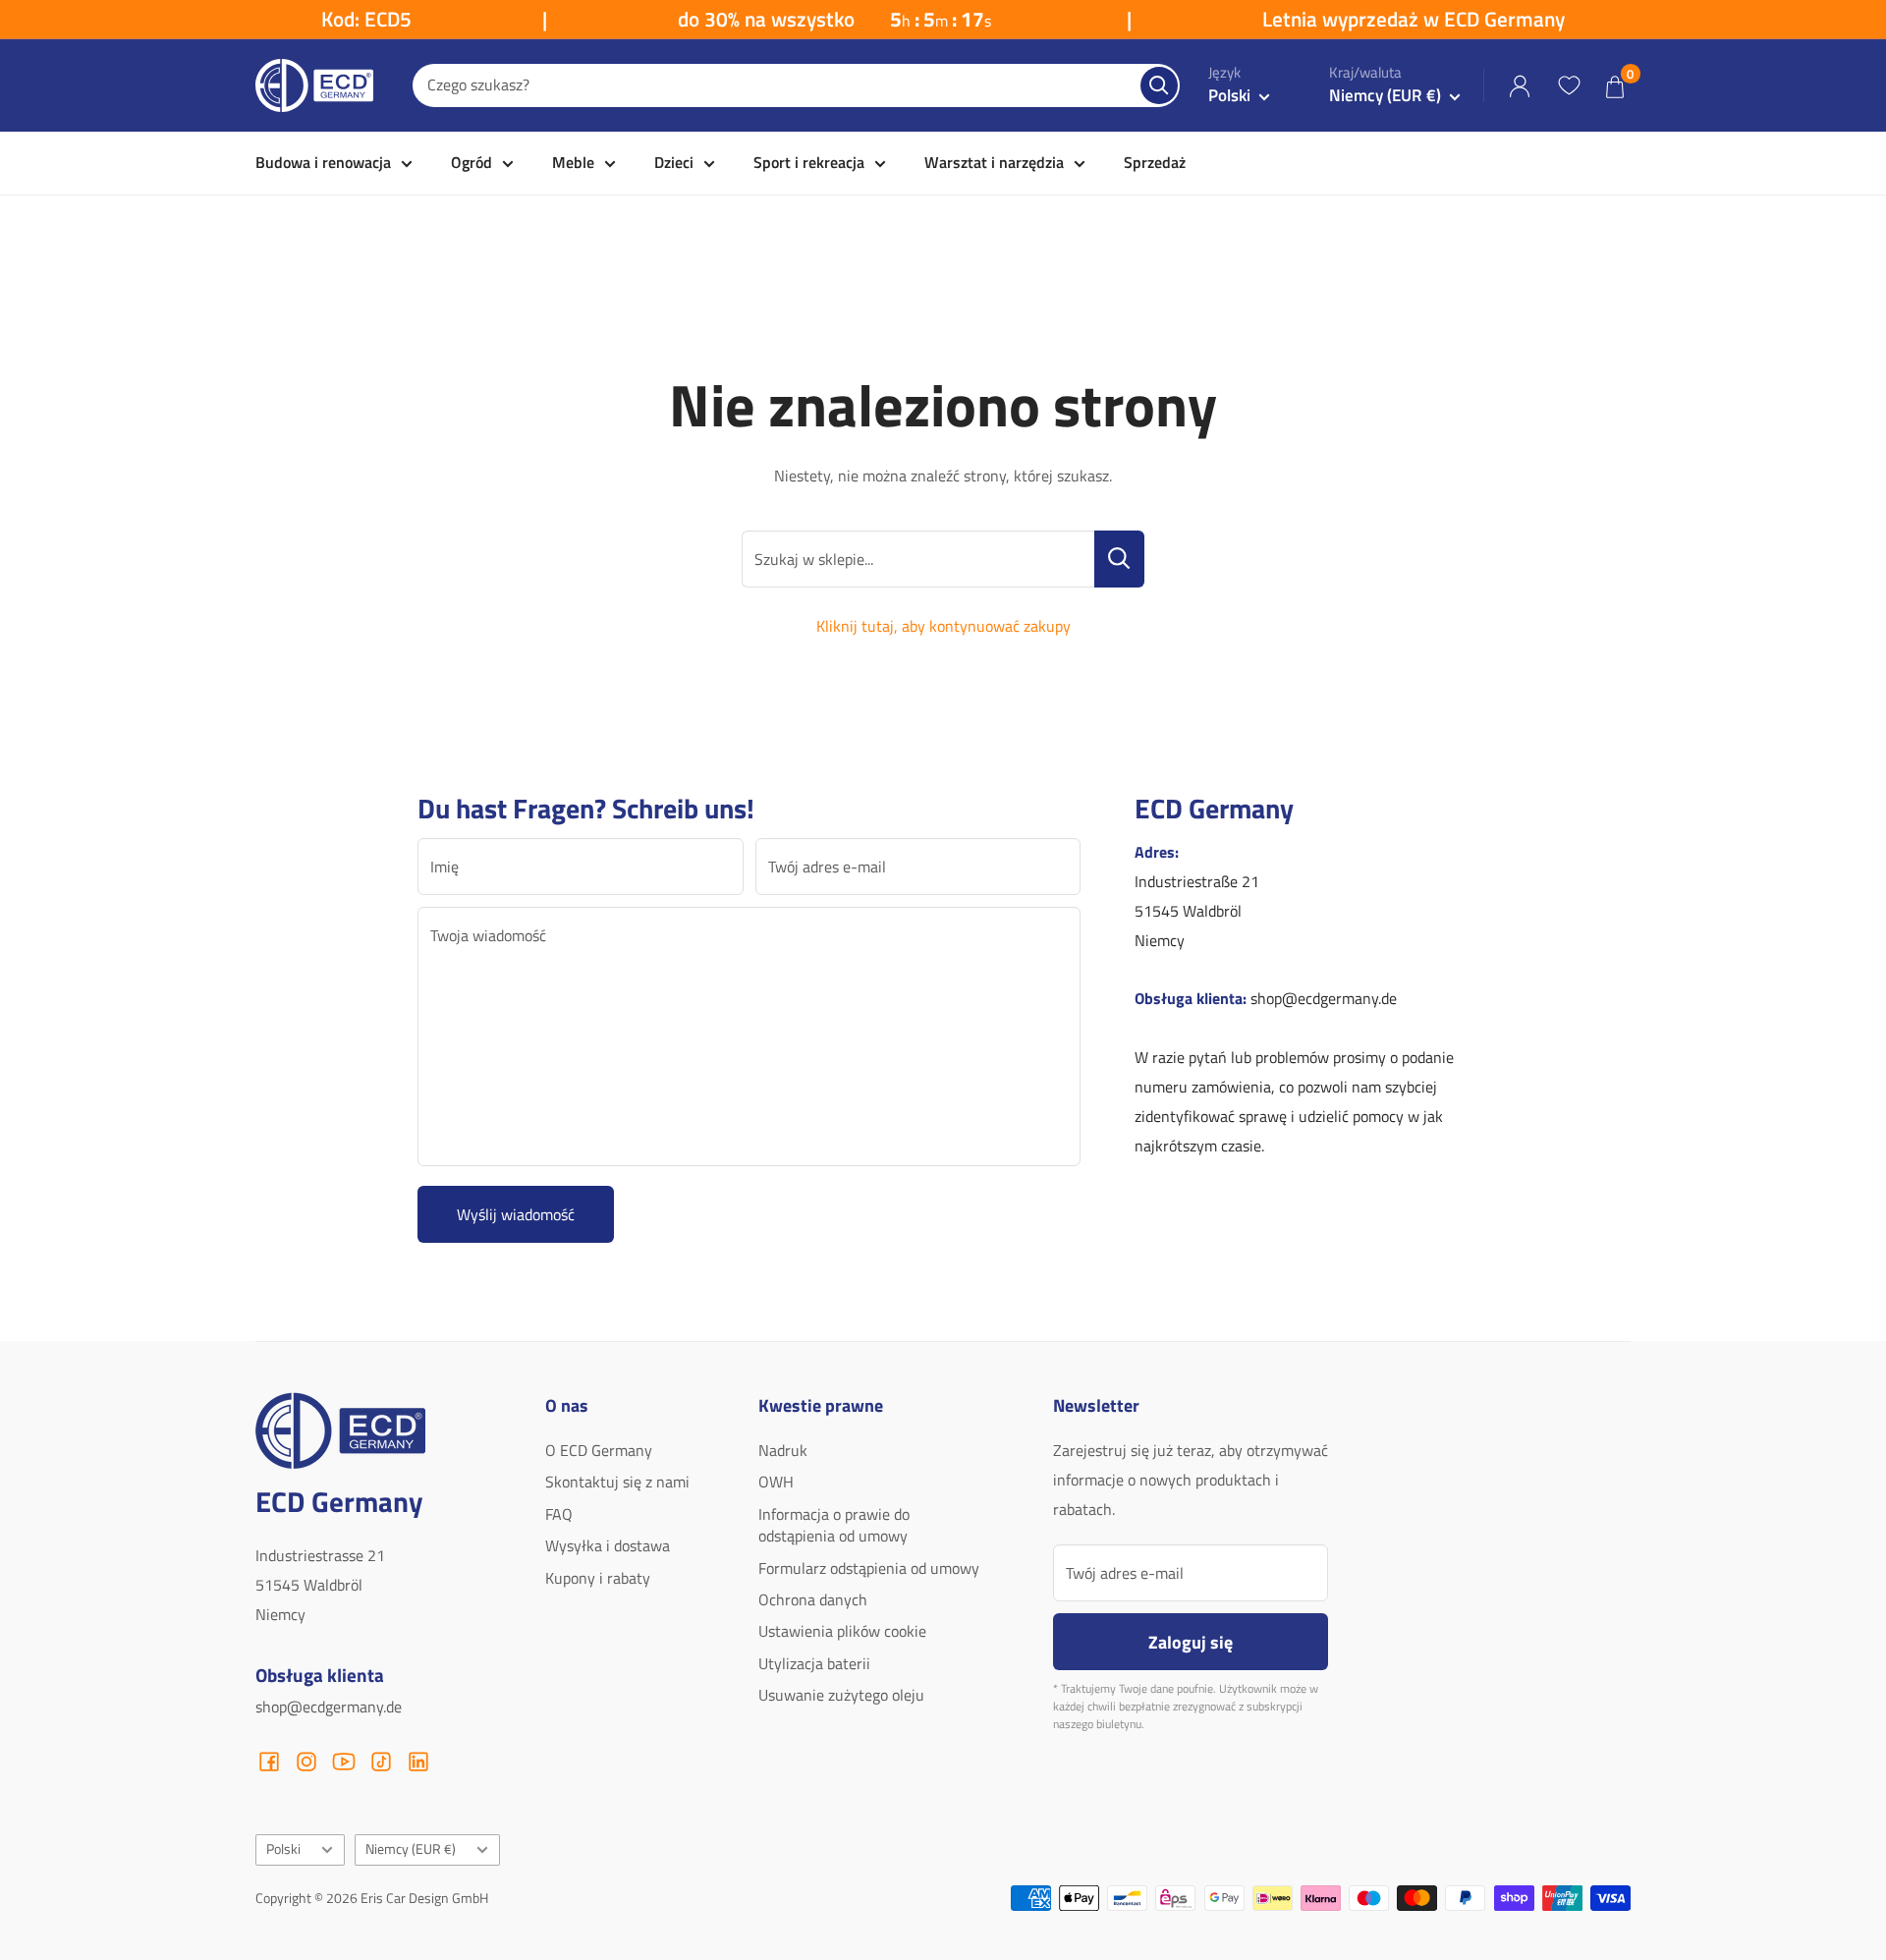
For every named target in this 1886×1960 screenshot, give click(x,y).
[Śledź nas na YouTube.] (344, 1762)
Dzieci (674, 162)
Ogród (471, 162)
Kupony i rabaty (598, 1578)
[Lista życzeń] (1569, 85)
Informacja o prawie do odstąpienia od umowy (834, 1525)
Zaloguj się (1191, 1642)
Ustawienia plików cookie (842, 1631)
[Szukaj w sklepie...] (1119, 559)
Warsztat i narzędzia (994, 162)
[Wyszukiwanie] (1159, 85)
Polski (283, 1849)
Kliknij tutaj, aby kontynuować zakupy (943, 626)
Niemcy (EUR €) (411, 1849)
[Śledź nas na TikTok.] (381, 1762)
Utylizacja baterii (814, 1663)
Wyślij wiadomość (516, 1214)
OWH (776, 1482)
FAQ (559, 1514)
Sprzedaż (1155, 162)
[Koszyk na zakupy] (1615, 86)
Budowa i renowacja (323, 162)
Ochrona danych (813, 1599)
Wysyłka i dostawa (608, 1545)
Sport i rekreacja (809, 162)
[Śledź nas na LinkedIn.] (418, 1762)
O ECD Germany (599, 1450)
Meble (573, 162)
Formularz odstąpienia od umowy (869, 1568)
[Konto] (1520, 86)
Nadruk (783, 1450)
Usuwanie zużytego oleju (841, 1695)
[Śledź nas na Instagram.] (306, 1762)
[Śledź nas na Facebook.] (269, 1762)
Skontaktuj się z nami (617, 1482)
